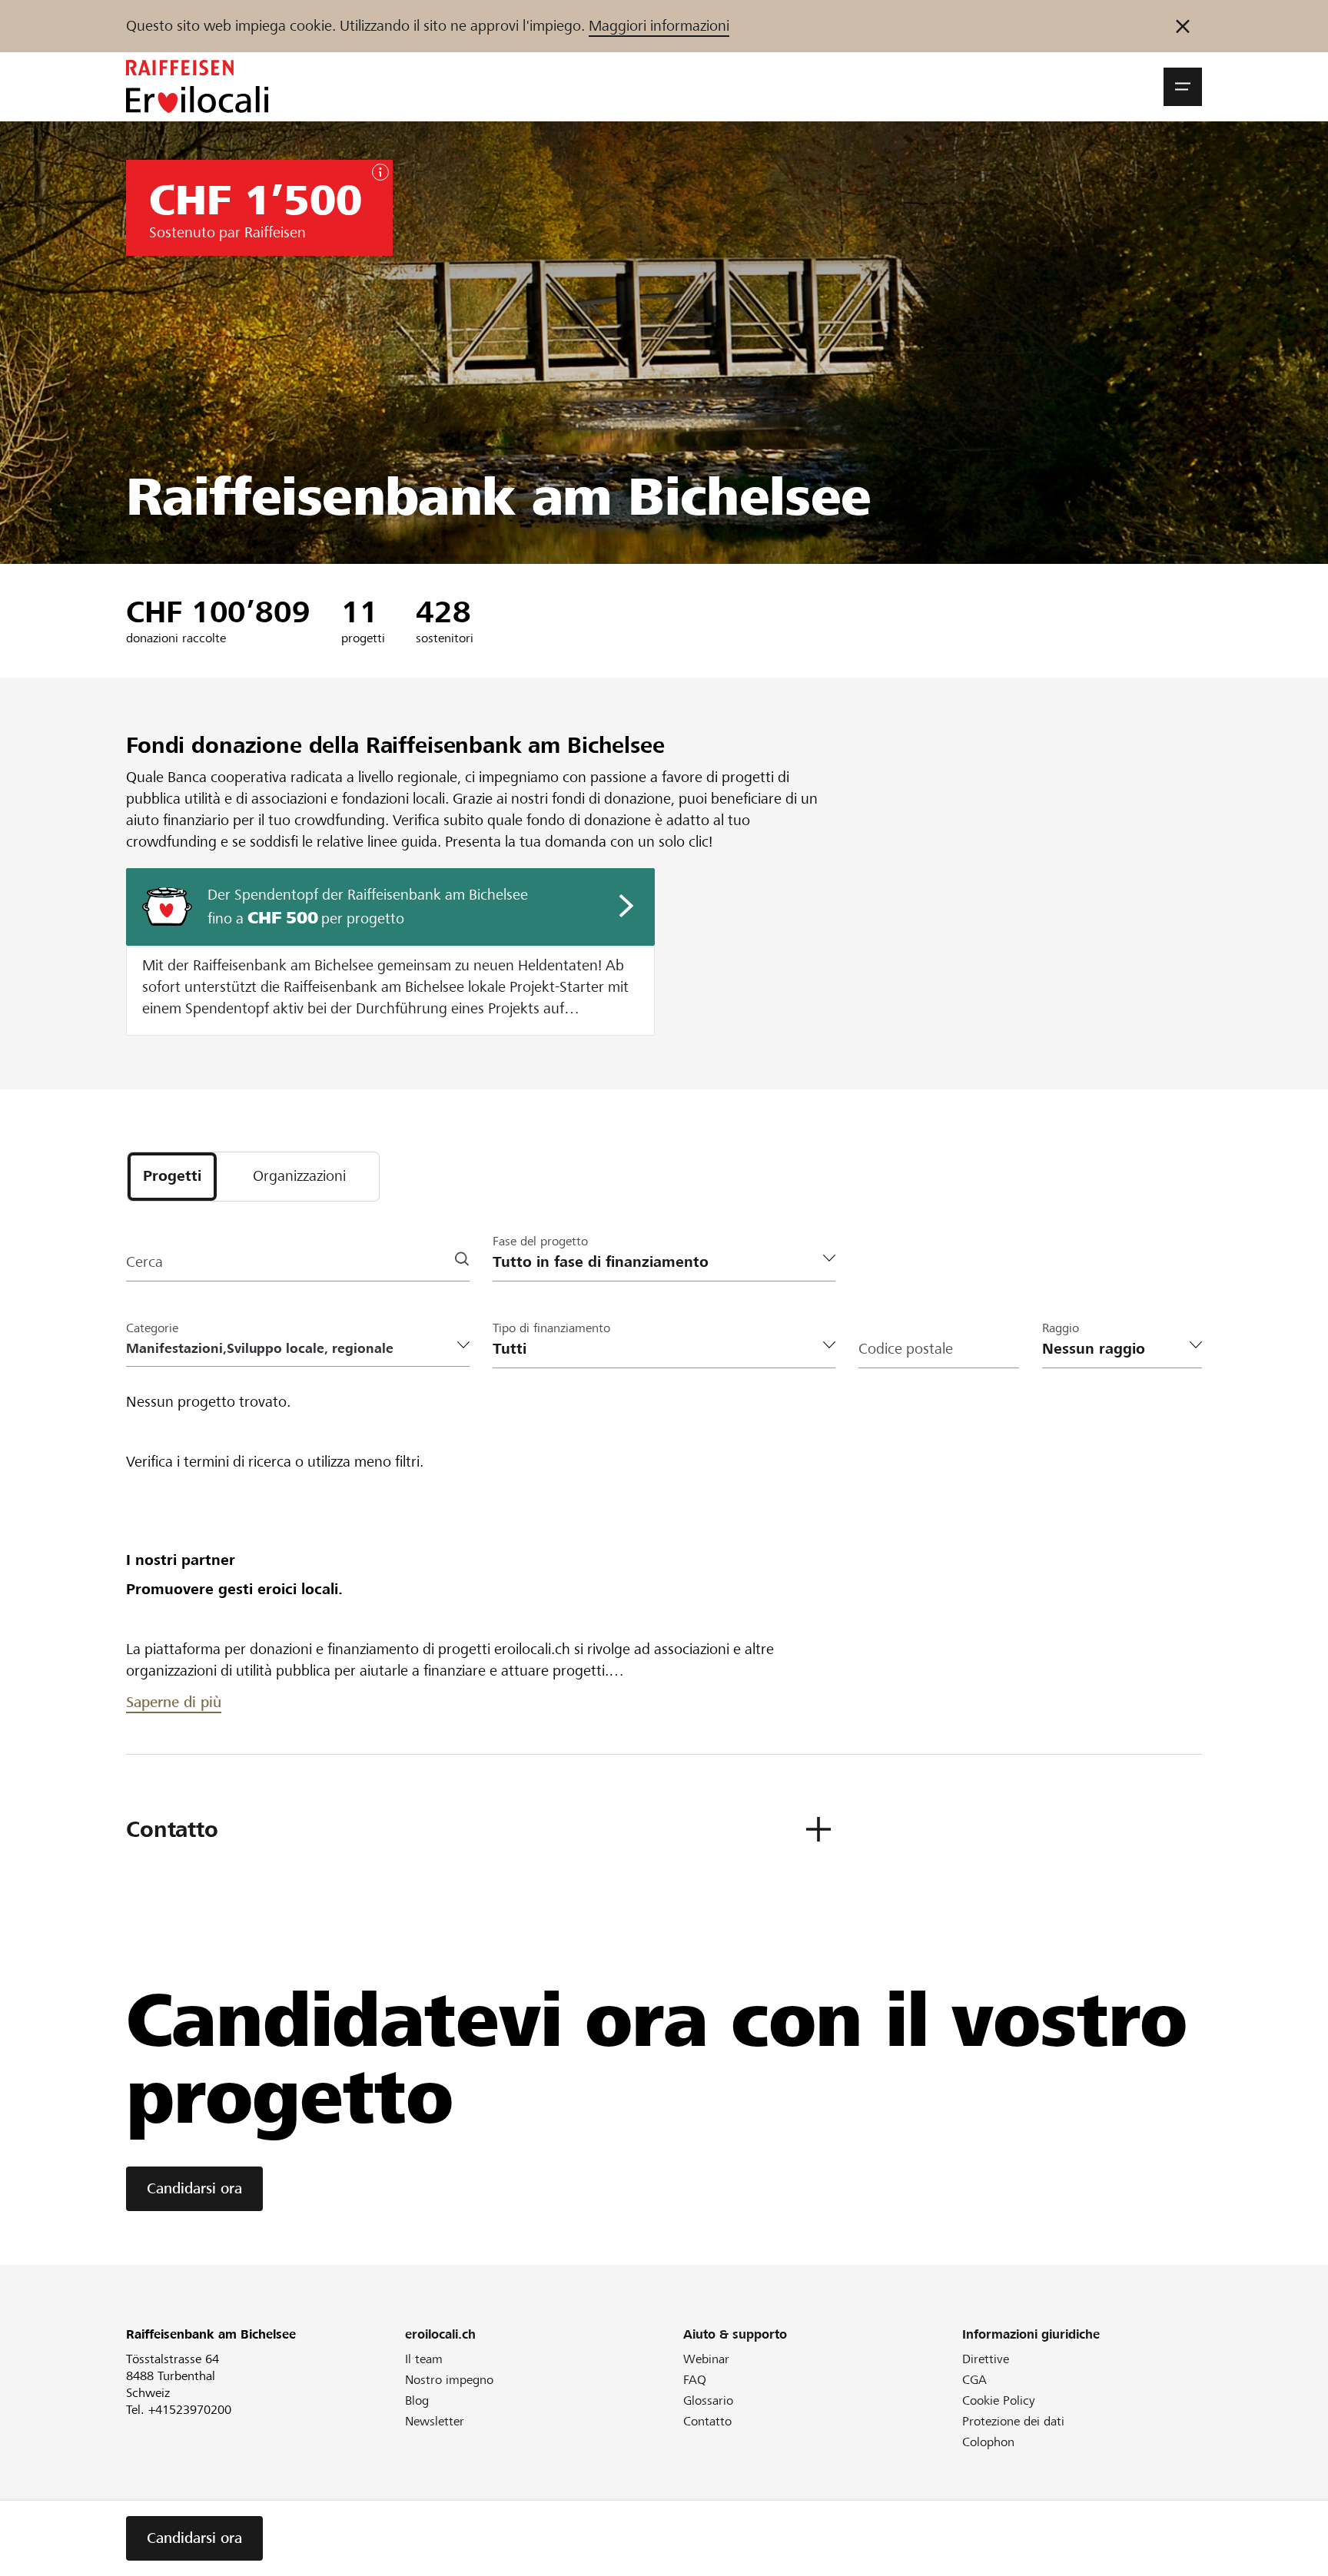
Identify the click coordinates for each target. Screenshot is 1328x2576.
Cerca (144, 1262)
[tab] (172, 1177)
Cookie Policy (999, 2400)
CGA (974, 2380)
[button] (1183, 87)
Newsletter (435, 2421)
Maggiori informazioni (659, 26)
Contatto (707, 2421)
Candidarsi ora (194, 2188)
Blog (417, 2400)
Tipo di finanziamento (551, 1328)
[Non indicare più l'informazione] (1183, 26)
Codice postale (906, 1349)
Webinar (706, 2359)
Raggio (1061, 1328)
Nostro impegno (449, 2380)
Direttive (986, 2359)
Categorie (152, 1328)
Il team (424, 2359)
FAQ (695, 2380)
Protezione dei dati (1013, 2421)
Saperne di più (174, 1702)
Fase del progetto (540, 1241)
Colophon (988, 2442)
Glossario (708, 2400)
